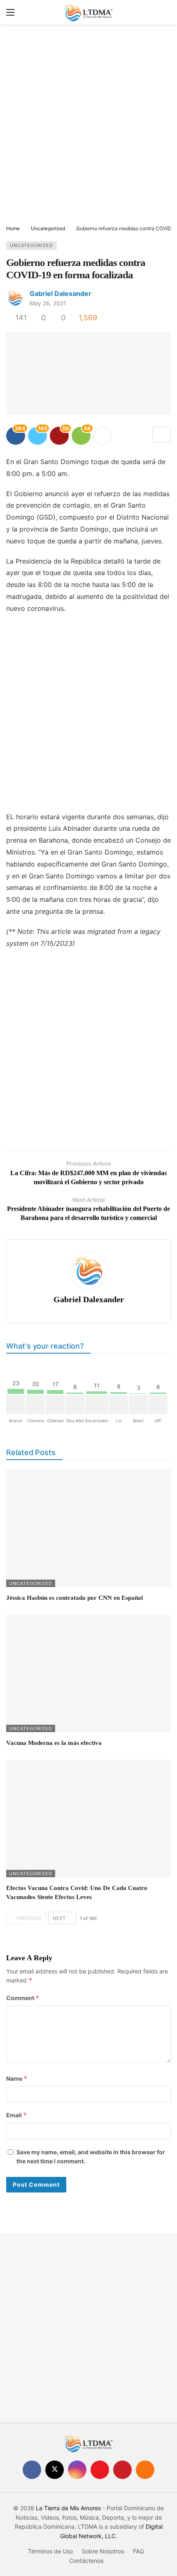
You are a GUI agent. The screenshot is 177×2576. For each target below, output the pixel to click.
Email (17, 2115)
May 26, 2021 (48, 303)
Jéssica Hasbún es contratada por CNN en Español (75, 1598)
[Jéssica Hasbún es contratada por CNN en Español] (88, 1528)
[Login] (165, 12)
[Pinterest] (122, 2470)
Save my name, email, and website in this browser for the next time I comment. (91, 2157)
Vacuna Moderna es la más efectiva (54, 1743)
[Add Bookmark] (162, 434)
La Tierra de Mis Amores (68, 2508)
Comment (23, 1998)
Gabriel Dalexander (61, 293)
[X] (55, 2470)
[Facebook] (32, 2470)
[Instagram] (77, 2470)
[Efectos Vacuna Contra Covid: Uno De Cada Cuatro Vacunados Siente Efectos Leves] (88, 1818)
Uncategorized (31, 245)
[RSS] (145, 2470)
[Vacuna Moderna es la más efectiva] (88, 1673)
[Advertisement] (88, 125)
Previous (29, 1918)
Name (17, 2078)
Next (59, 1918)
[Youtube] (100, 2470)
